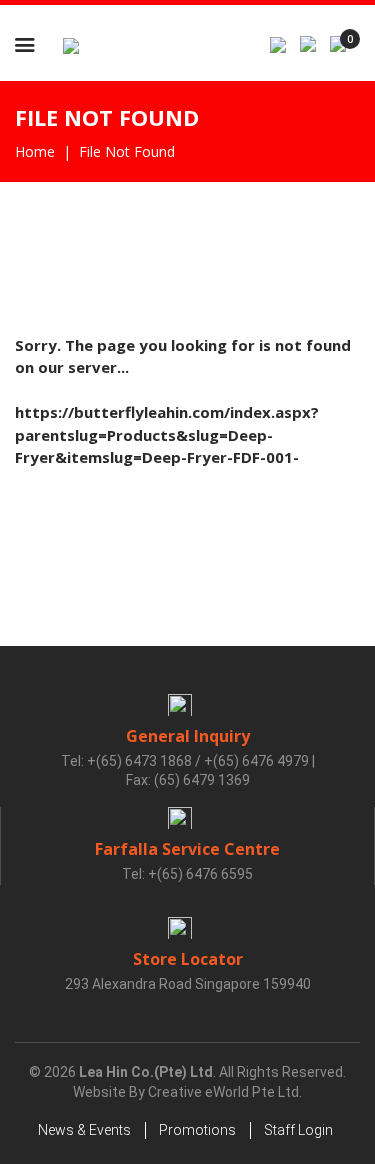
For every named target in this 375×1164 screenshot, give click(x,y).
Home (35, 151)
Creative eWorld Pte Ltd (223, 1092)
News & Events (84, 1130)
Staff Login (298, 1130)
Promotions (197, 1130)
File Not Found (127, 151)
